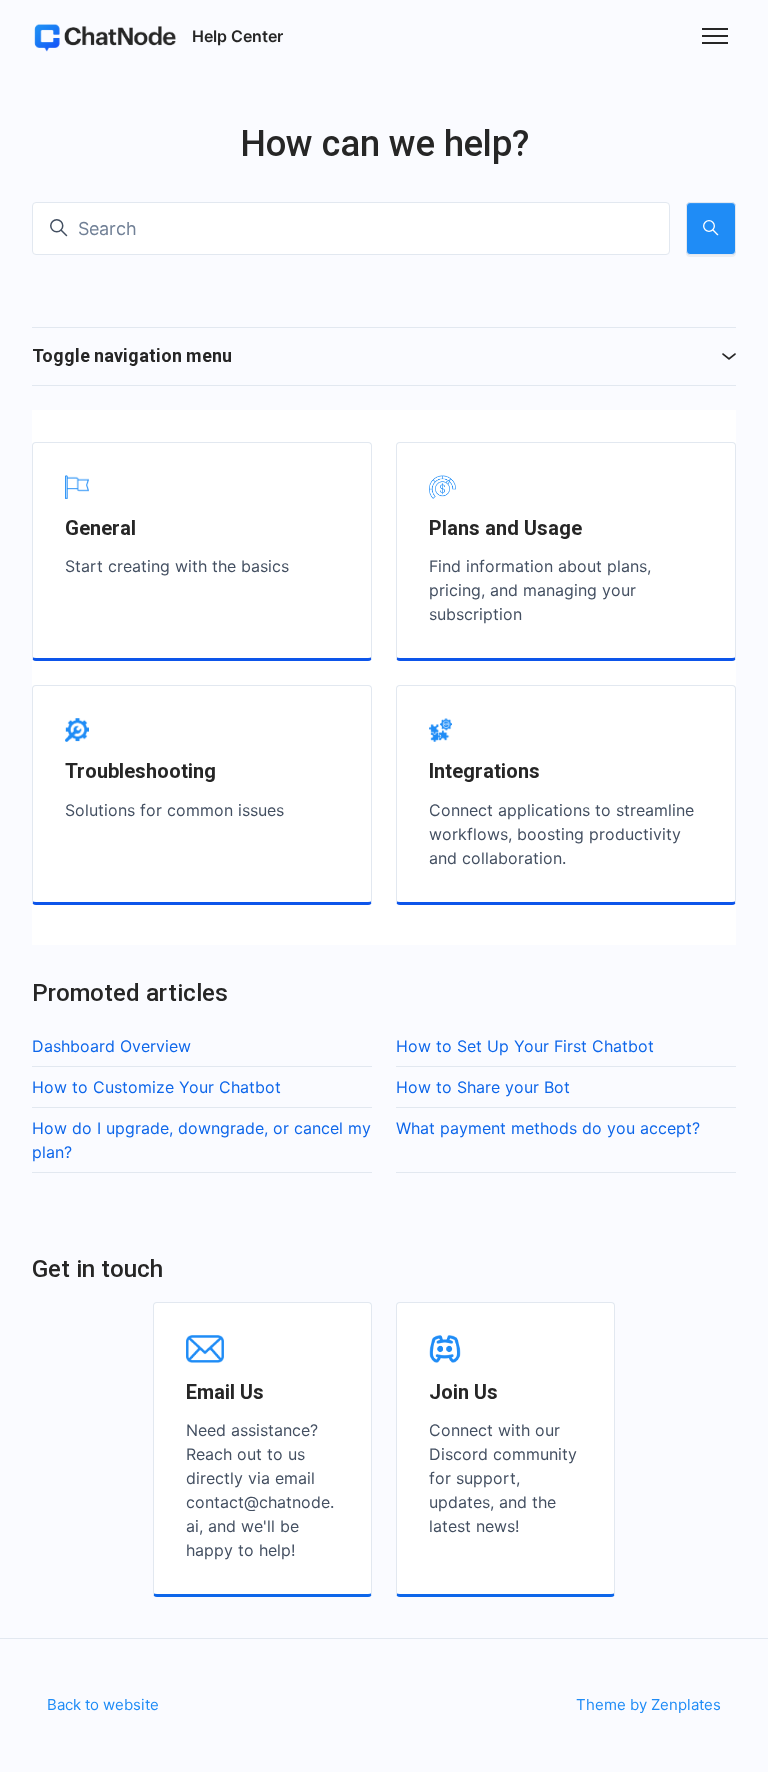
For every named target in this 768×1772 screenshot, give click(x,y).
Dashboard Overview (111, 1046)
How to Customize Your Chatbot (156, 1087)
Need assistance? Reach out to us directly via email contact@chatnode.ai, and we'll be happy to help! (260, 1490)
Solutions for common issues (174, 810)
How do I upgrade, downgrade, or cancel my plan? (201, 1140)
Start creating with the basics (177, 566)
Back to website (103, 1704)
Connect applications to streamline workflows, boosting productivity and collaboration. (561, 834)
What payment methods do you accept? (548, 1128)
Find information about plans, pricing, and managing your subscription (540, 590)
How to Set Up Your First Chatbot (525, 1046)
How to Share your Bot (483, 1087)
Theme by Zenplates (648, 1704)
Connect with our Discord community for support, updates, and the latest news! (503, 1478)
